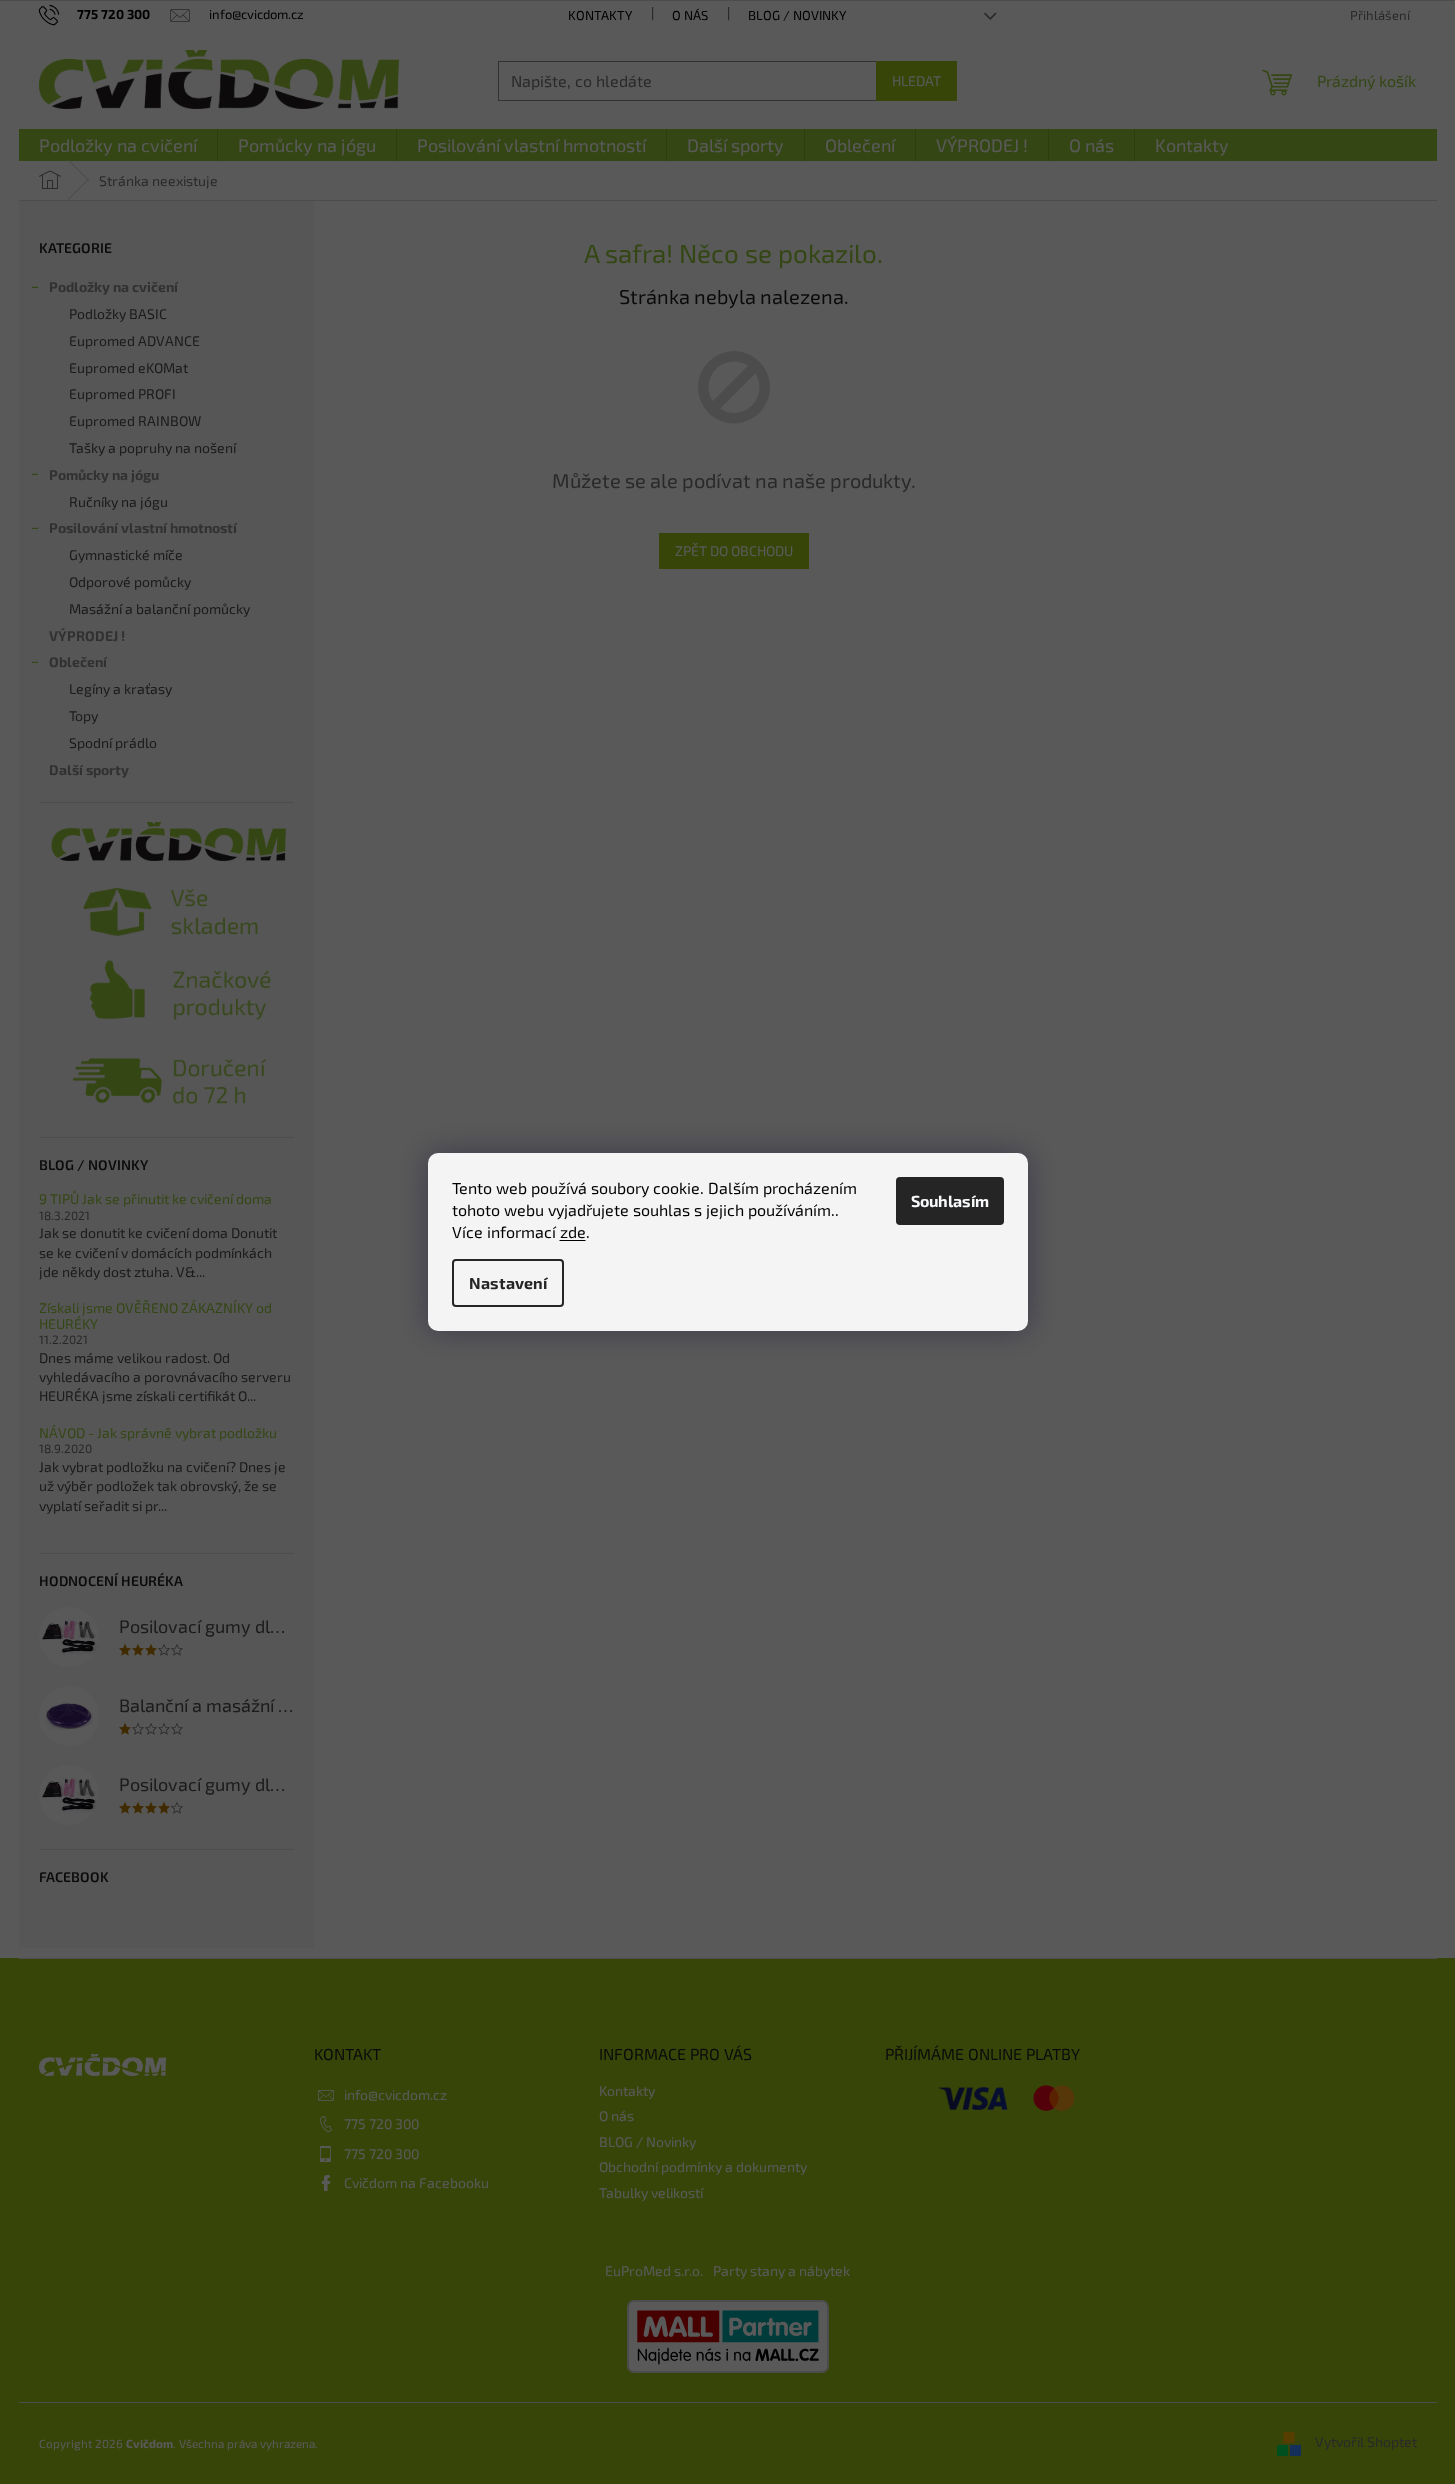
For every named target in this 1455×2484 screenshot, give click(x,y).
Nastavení (508, 1282)
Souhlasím (950, 1200)
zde (573, 1231)
